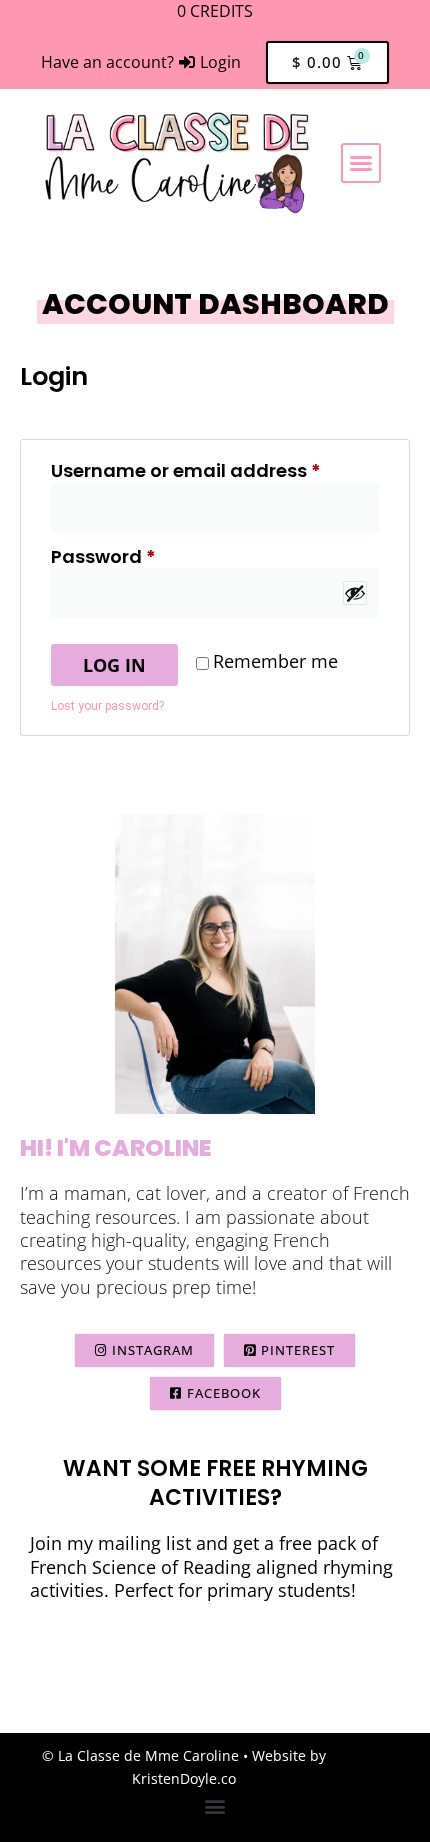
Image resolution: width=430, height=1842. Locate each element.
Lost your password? (107, 706)
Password (144, 556)
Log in (114, 665)
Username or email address (215, 470)
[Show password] (355, 593)
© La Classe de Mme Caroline (140, 1755)
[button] (361, 163)
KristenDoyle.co (184, 1778)
